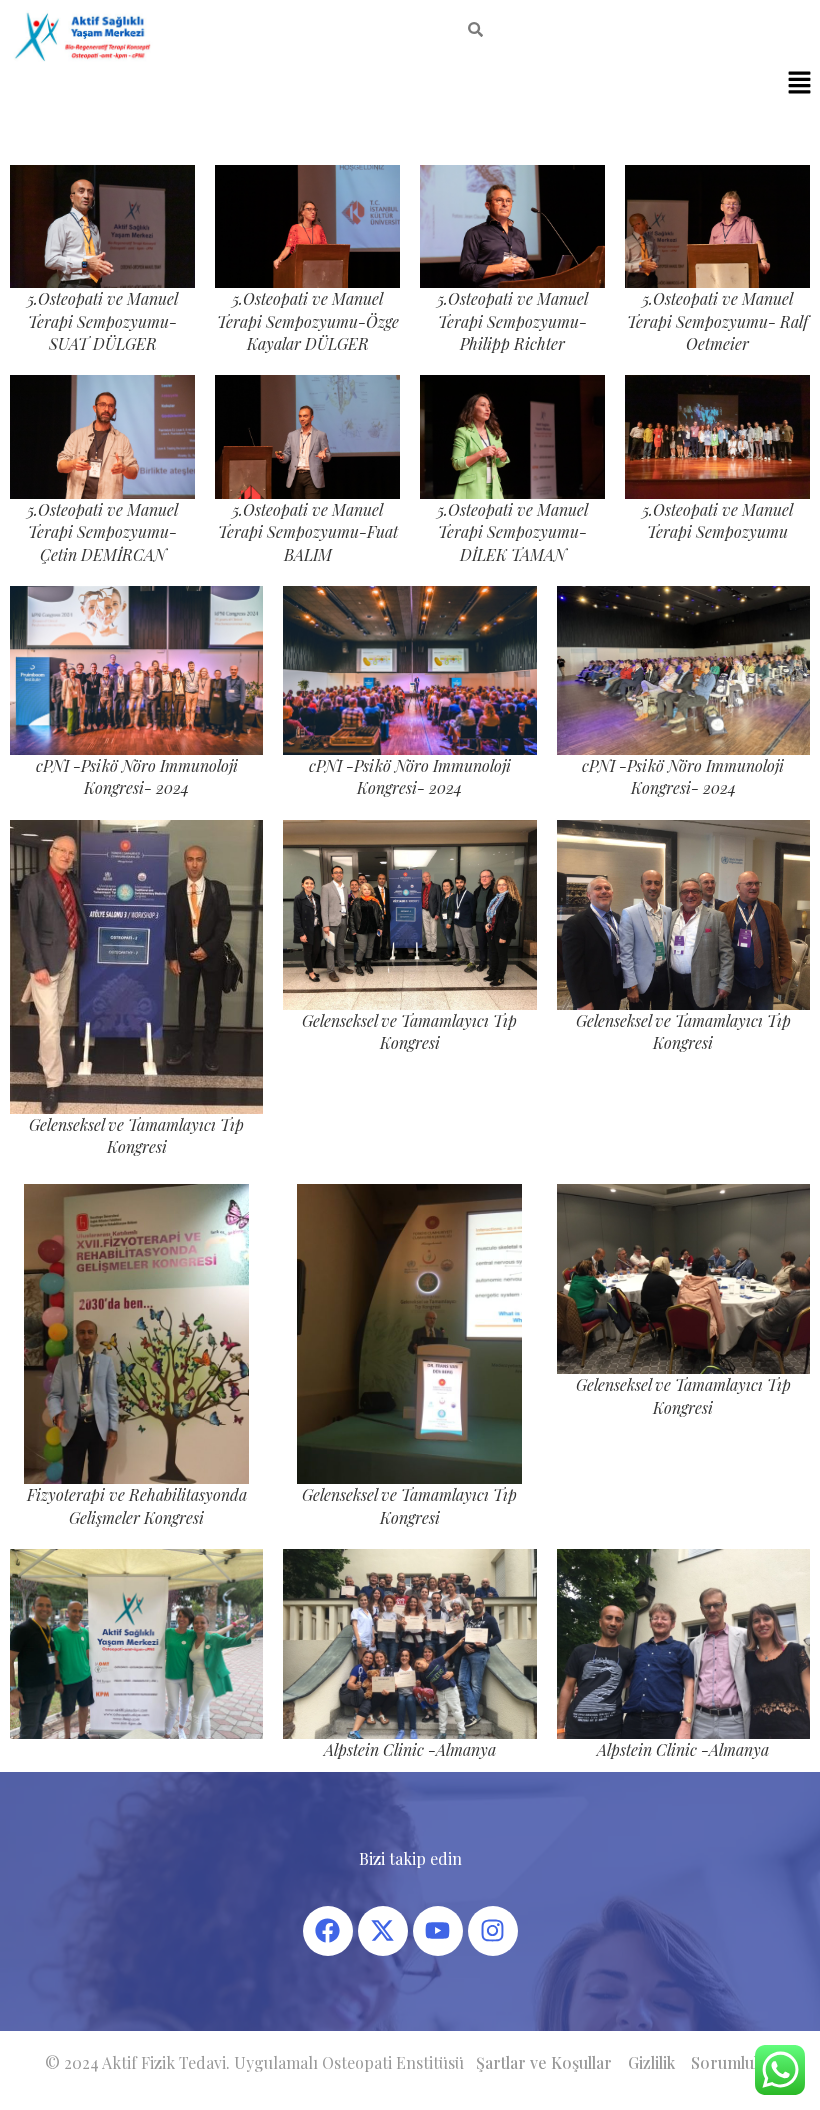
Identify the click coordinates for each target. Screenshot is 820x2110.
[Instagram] (493, 1931)
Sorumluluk (733, 2062)
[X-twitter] (383, 1931)
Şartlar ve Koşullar (544, 2062)
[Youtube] (438, 1931)
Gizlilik (651, 2062)
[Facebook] (328, 1931)
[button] (800, 84)
